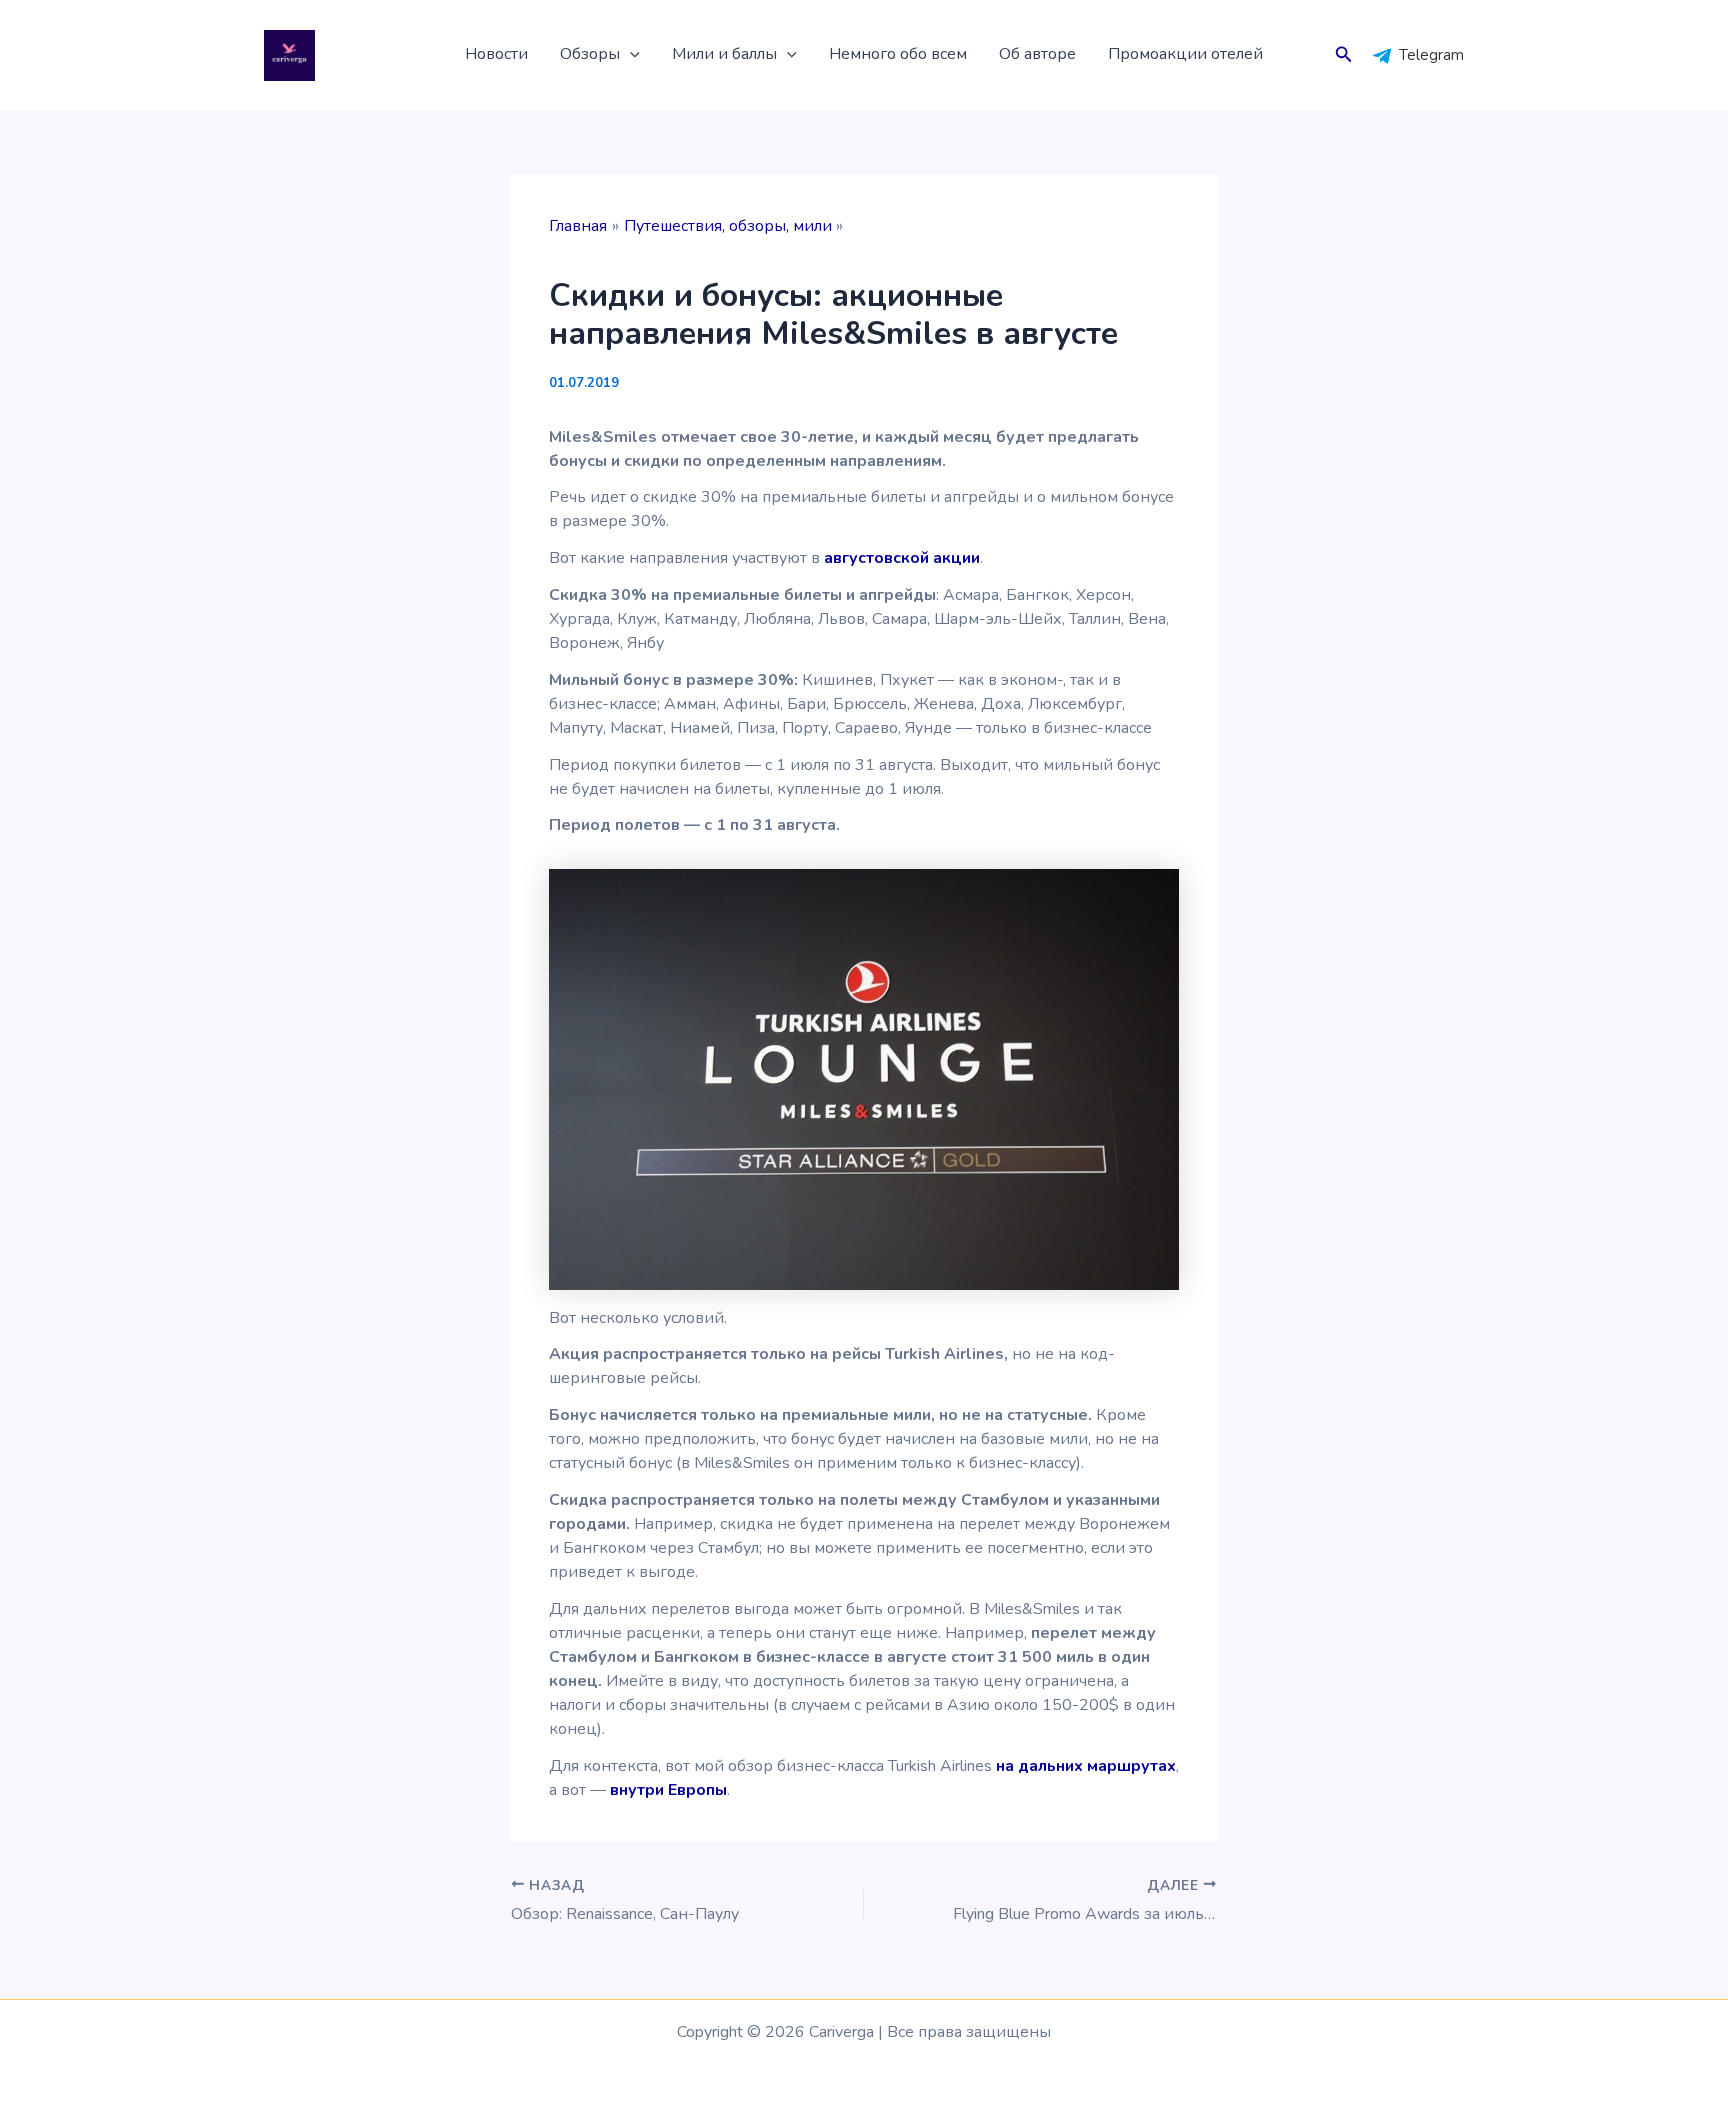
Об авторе (1037, 54)
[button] (630, 55)
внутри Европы (668, 1790)
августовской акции (902, 558)
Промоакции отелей (1185, 54)
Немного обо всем (898, 54)
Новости (496, 54)
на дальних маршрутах (1086, 1766)
